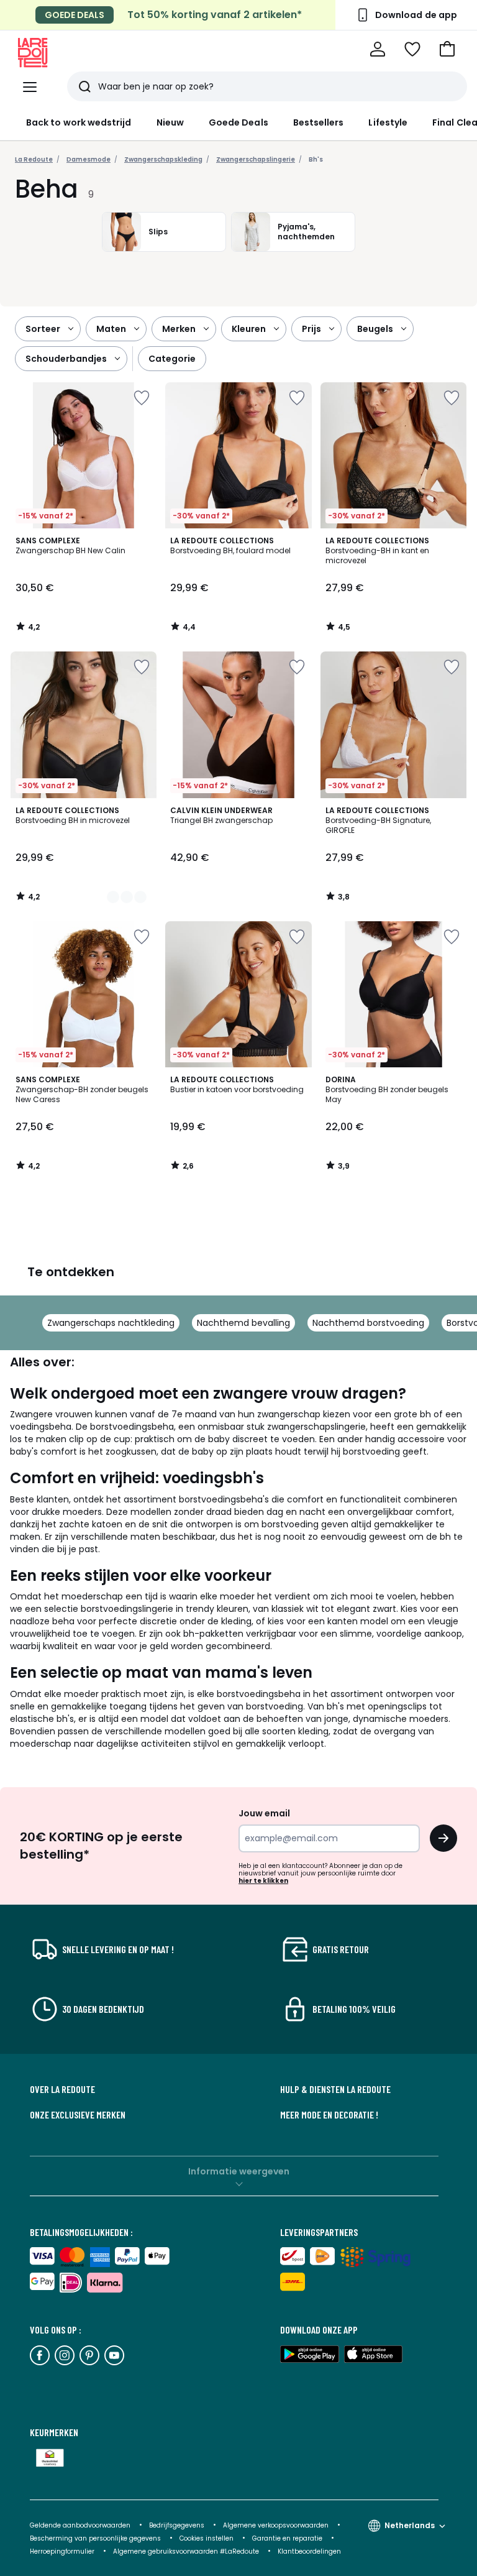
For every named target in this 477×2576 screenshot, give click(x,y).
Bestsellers (319, 122)
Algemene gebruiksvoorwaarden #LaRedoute (186, 2551)
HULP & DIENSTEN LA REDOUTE (335, 2089)
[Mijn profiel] (378, 49)
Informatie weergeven (239, 2171)
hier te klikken (263, 1881)
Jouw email (264, 1813)
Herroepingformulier (63, 2551)
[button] (447, 49)
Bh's (316, 159)
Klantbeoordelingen (309, 2551)
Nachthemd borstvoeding (368, 1323)
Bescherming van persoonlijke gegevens (96, 2538)
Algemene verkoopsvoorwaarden (277, 2525)
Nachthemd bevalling (243, 1323)
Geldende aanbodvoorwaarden (80, 2525)
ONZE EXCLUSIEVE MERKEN (78, 2115)
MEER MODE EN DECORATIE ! (329, 2115)
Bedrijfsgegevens (177, 2525)
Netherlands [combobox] (410, 2525)
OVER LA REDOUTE (62, 2089)
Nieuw (170, 122)
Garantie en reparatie (288, 2538)
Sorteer (43, 329)
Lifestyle (388, 122)
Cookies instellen (207, 2538)
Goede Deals (238, 122)
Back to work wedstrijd (79, 122)
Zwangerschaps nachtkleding (111, 1323)
